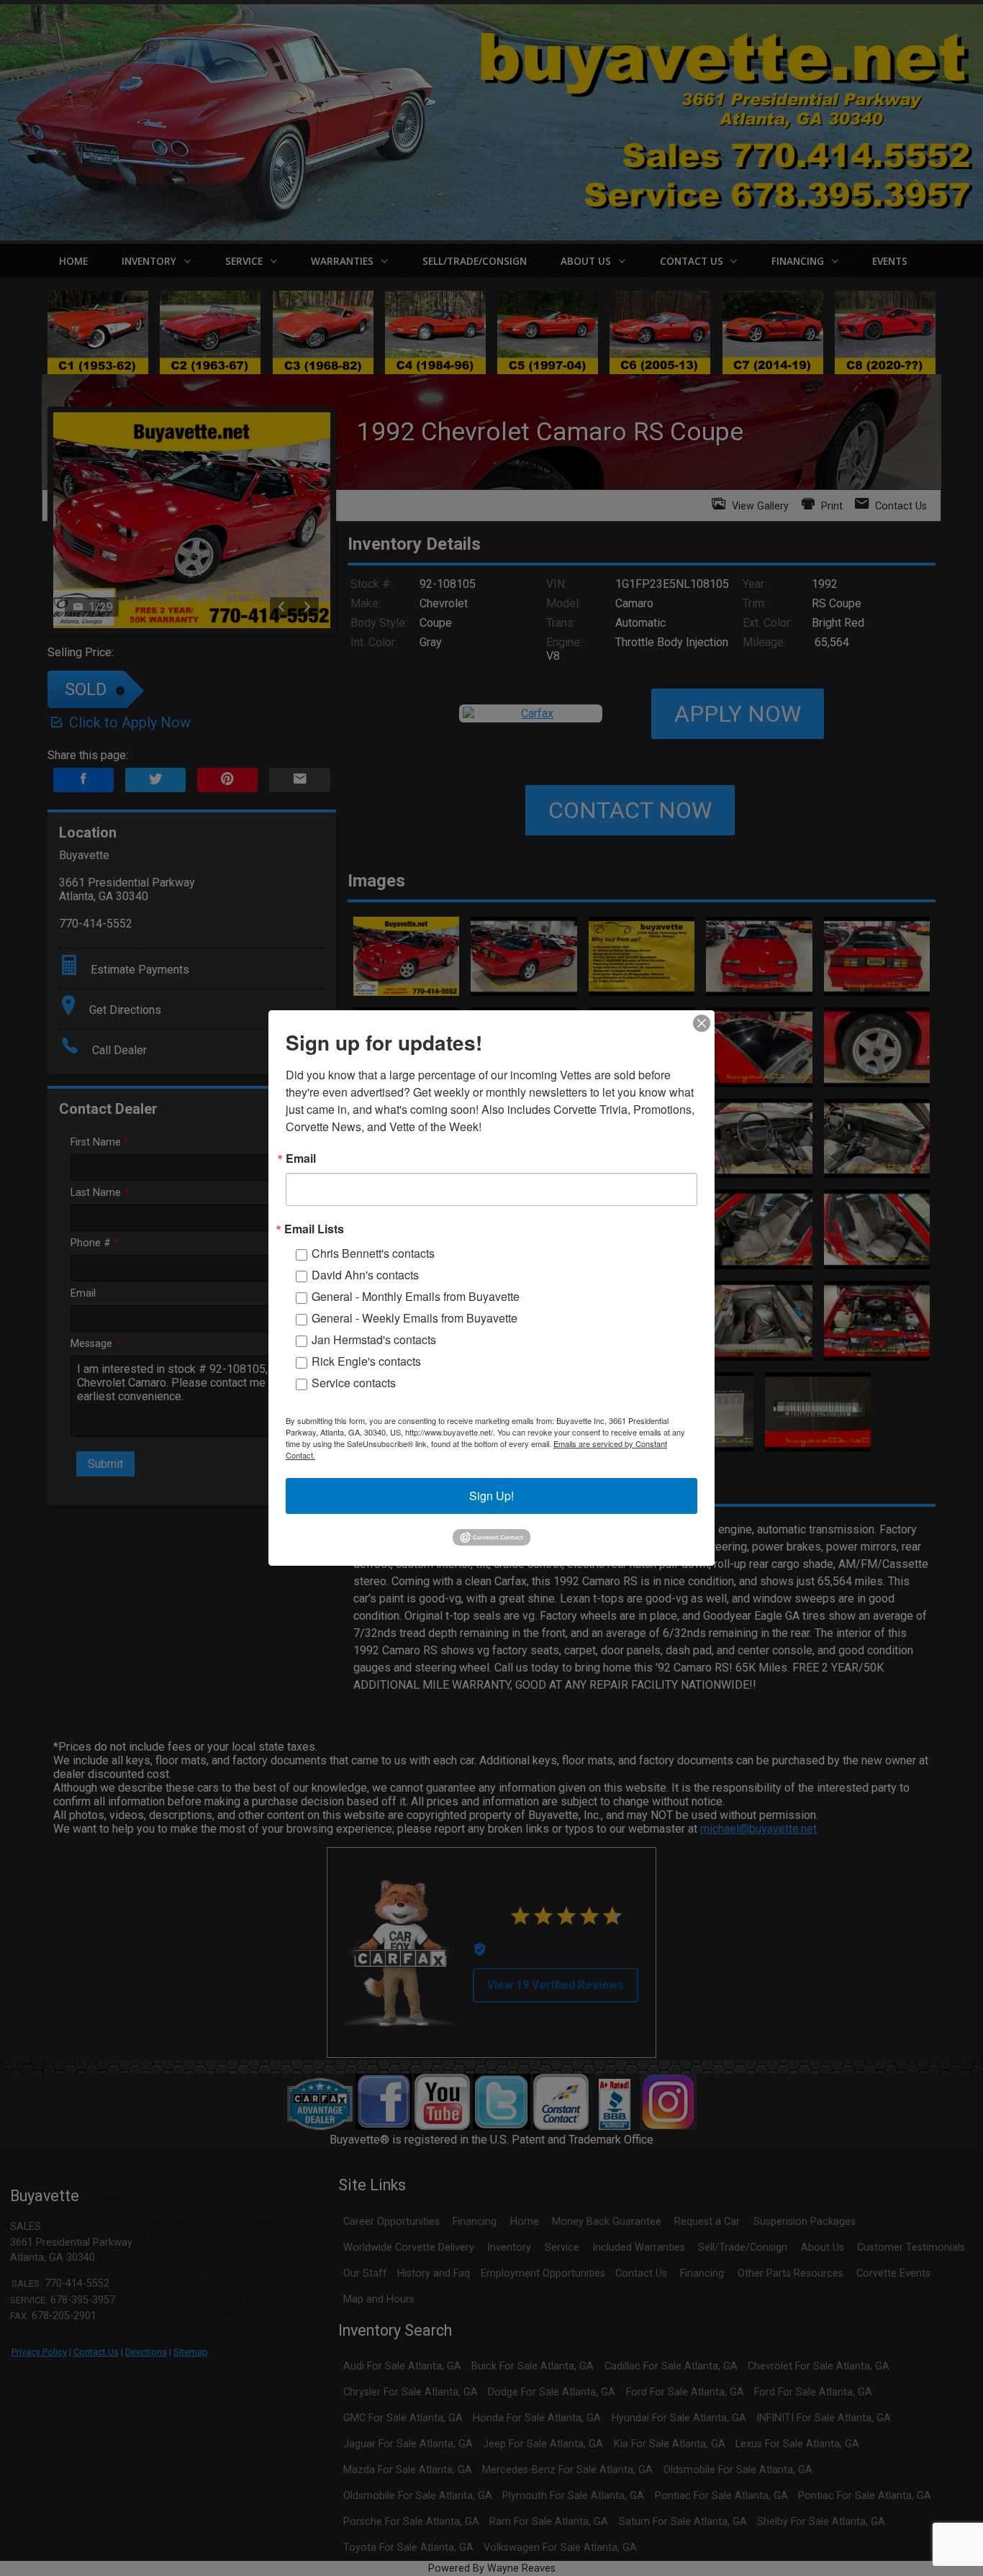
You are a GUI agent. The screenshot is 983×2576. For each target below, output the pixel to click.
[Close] (702, 1023)
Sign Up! (491, 1496)
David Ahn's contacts (365, 1275)
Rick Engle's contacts (366, 1361)
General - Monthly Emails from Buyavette (416, 1296)
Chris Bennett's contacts (373, 1253)
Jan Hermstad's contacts (374, 1339)
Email (301, 1158)
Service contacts (354, 1383)
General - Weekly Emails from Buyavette (415, 1318)
